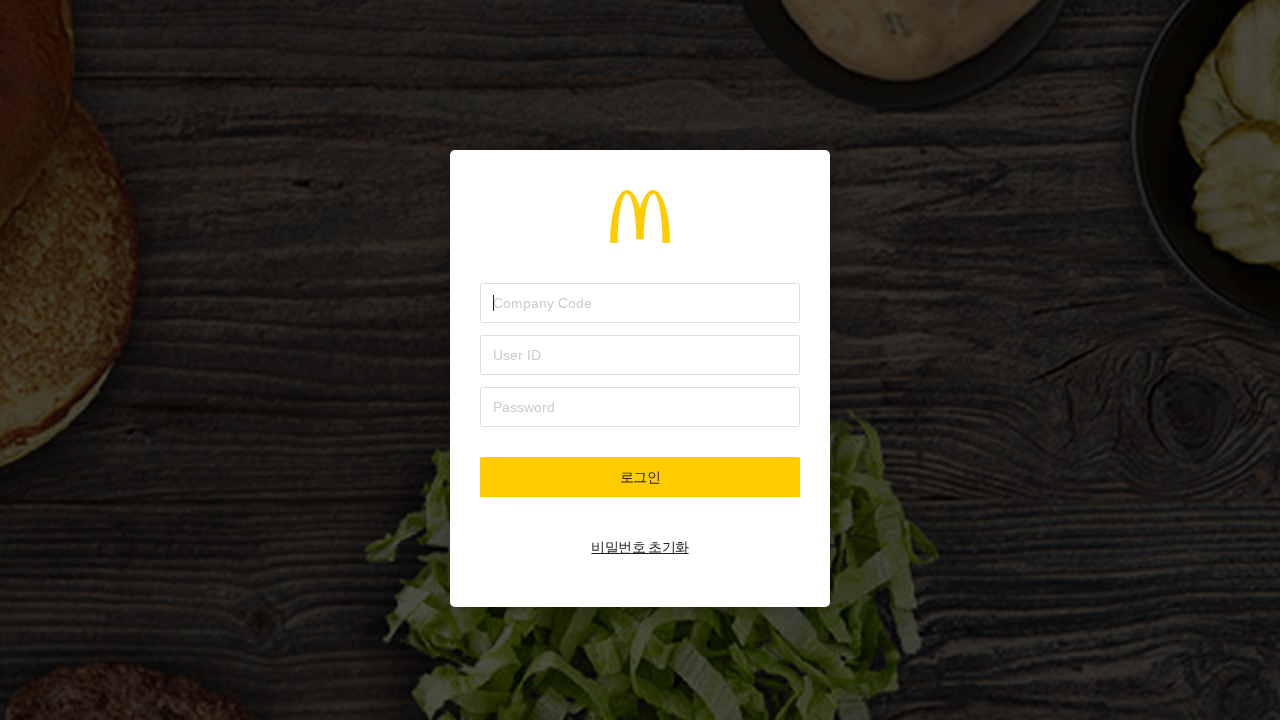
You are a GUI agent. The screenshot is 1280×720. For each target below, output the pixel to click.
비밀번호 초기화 (639, 547)
